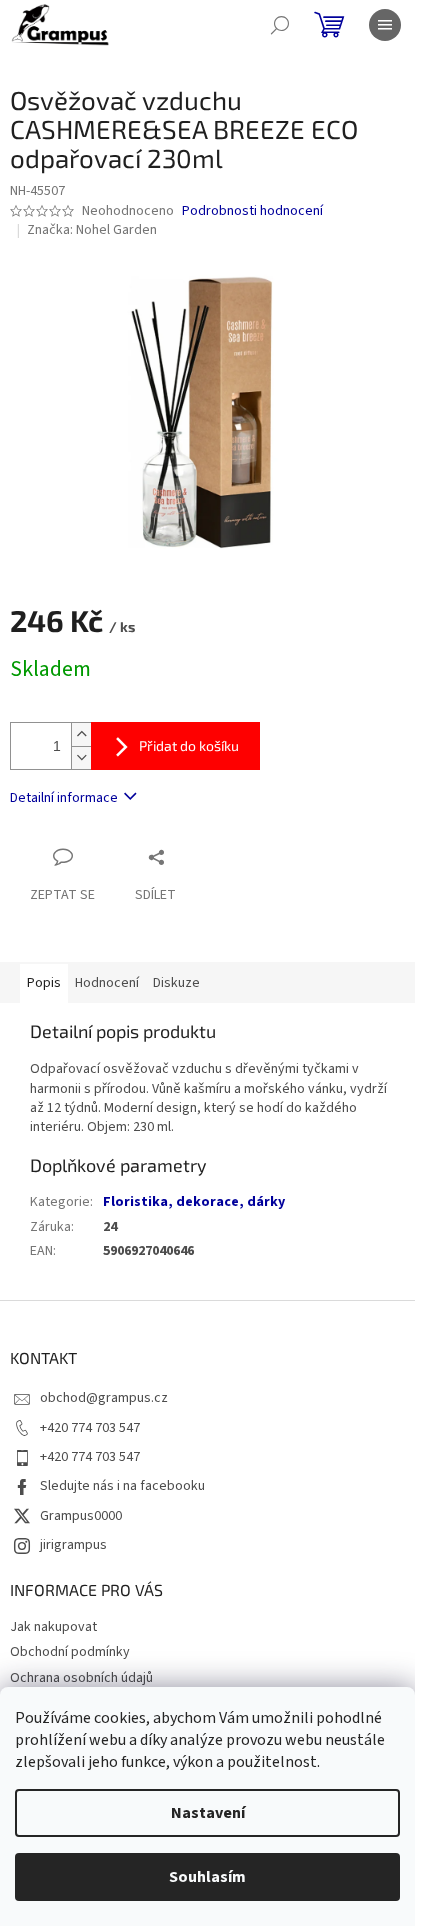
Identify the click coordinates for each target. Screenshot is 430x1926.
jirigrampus (73, 1545)
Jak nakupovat (53, 1627)
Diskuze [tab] (176, 983)
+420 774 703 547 (90, 1428)
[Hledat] (280, 25)
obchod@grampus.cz (104, 1398)
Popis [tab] (44, 983)
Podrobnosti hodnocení (252, 211)
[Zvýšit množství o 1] (81, 734)
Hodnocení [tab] (107, 983)
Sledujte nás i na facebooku (122, 1486)
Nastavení (208, 1813)
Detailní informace (64, 798)
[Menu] (385, 25)
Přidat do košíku (189, 745)
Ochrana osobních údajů (81, 1678)
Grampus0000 (81, 1516)
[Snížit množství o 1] (81, 757)
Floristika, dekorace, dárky (194, 1202)
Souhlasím (207, 1877)
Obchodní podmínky (70, 1652)
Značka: (92, 230)
